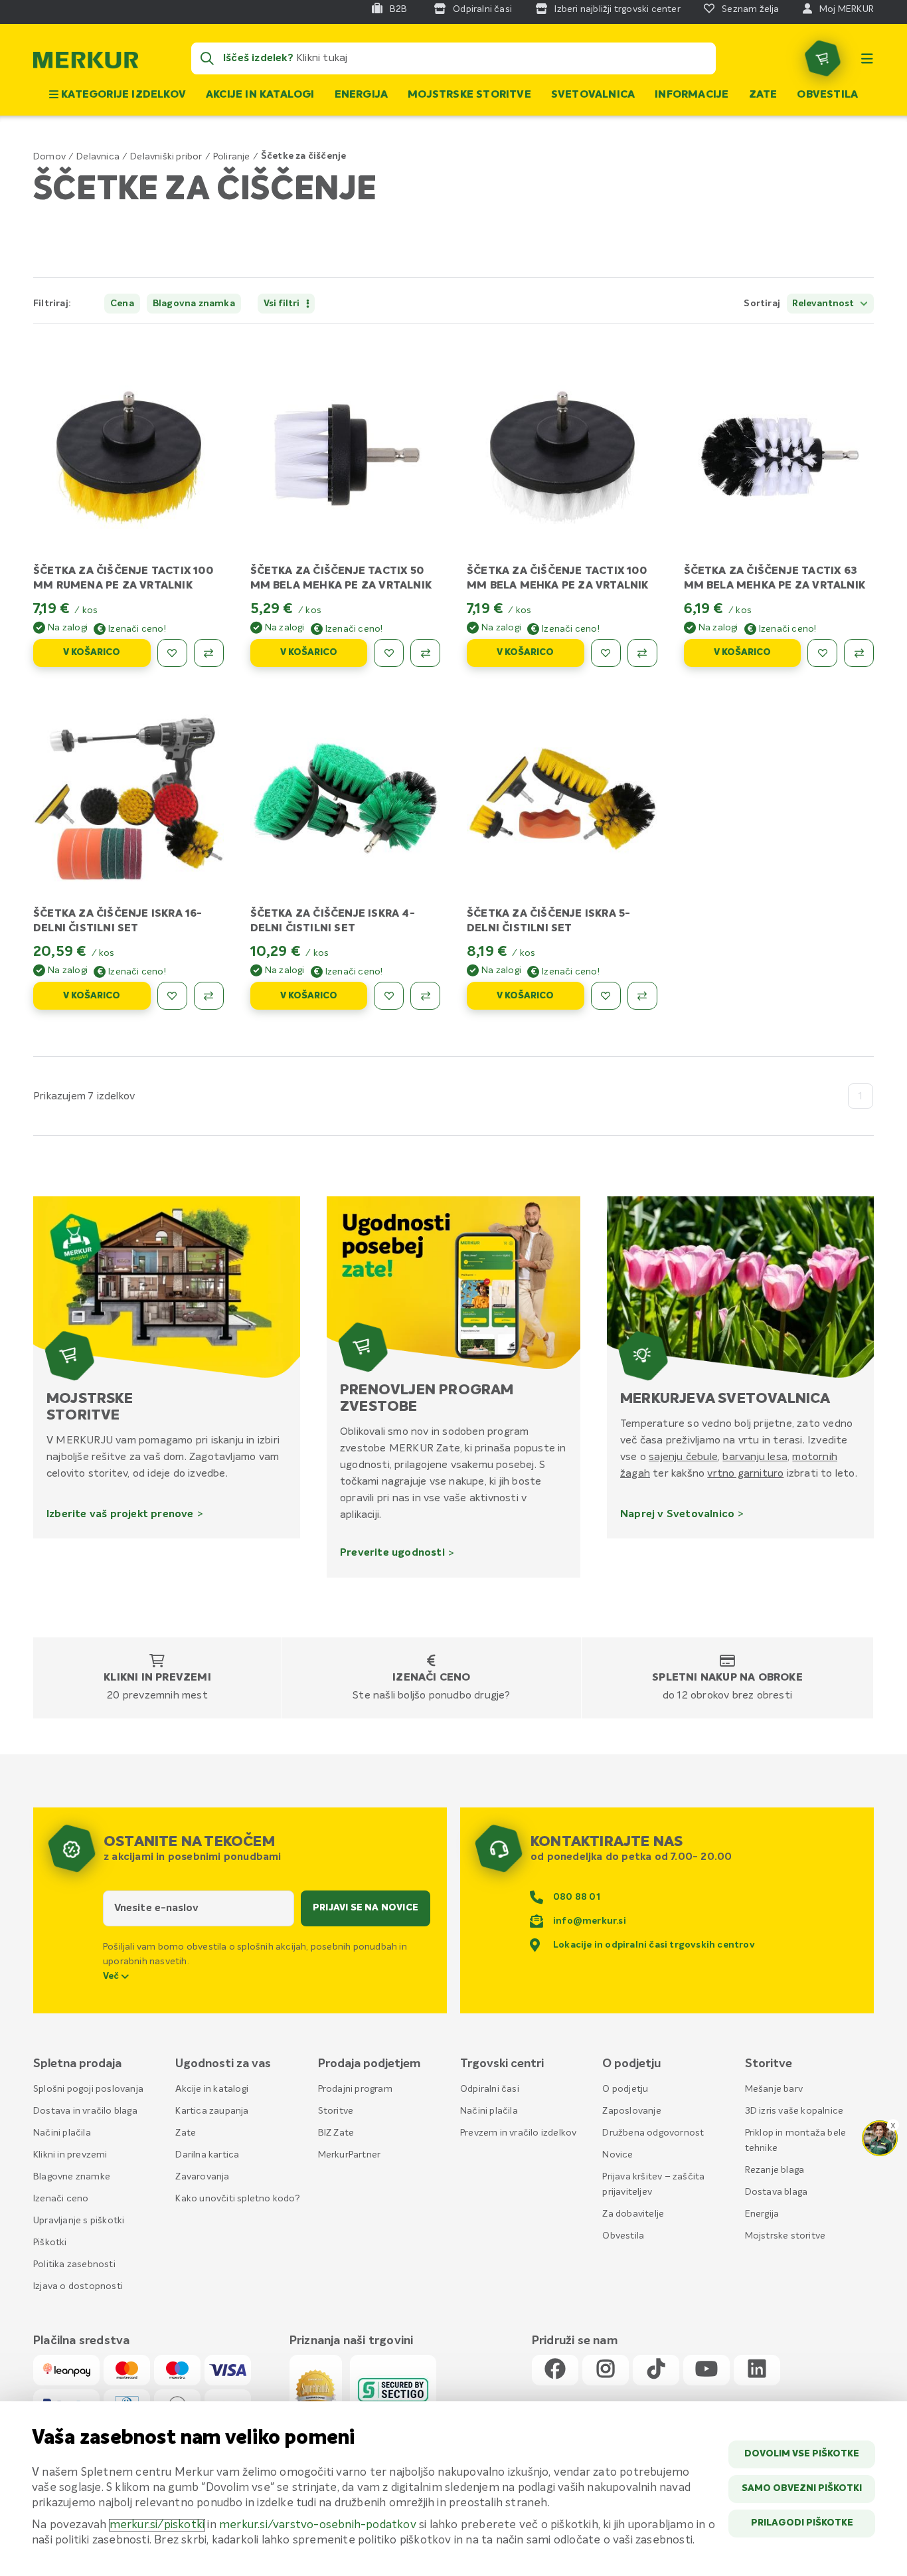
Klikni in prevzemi (157, 1678)
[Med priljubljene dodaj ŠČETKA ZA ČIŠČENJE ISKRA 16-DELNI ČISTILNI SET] (172, 996)
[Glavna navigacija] (867, 58)
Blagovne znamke (72, 2177)
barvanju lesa (755, 1457)
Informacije (692, 95)
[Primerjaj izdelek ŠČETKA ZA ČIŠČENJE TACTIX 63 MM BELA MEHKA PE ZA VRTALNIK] (859, 653)
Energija (362, 95)
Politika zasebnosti (74, 2264)
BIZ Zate (336, 2133)
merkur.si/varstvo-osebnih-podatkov (318, 2525)
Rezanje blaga (775, 2170)
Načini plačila (62, 2133)
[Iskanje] (207, 58)
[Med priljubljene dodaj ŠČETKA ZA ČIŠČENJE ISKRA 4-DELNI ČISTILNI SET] (389, 996)
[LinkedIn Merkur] (757, 2370)
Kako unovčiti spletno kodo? (237, 2199)
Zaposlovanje (631, 2111)
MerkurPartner (350, 2155)
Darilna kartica (207, 2155)
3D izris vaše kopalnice (794, 2111)
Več (112, 1976)
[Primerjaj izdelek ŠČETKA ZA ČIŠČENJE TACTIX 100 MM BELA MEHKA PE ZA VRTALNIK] (642, 653)
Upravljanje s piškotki (79, 2221)
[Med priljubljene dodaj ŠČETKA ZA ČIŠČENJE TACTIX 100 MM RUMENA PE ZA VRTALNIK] (172, 653)
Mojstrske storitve (469, 95)
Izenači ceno (431, 1678)
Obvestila (827, 95)
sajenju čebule (683, 1457)
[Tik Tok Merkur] (656, 2370)
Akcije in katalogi (260, 95)
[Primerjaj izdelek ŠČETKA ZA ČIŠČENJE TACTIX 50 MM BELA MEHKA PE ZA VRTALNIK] (425, 653)
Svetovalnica (593, 95)
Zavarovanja (202, 2177)
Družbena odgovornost (653, 2133)
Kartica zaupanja (212, 2111)
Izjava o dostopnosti (78, 2286)
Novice (618, 2155)
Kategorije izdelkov (122, 95)
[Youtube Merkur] (706, 2370)
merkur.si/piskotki (157, 2525)
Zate (763, 95)
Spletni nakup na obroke (727, 1678)
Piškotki (50, 2243)
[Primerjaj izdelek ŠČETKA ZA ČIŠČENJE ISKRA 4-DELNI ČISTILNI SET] (425, 996)
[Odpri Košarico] (823, 58)
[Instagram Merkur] (606, 2370)
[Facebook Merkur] (555, 2370)
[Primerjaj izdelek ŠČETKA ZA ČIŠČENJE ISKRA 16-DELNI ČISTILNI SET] (209, 996)
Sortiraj (762, 304)
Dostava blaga (777, 2192)
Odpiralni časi (490, 2089)
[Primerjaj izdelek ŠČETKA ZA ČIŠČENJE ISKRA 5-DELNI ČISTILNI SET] (642, 996)
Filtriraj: (52, 304)
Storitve (336, 2111)
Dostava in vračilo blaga (85, 2111)
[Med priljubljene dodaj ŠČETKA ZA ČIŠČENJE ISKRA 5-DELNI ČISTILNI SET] (606, 996)
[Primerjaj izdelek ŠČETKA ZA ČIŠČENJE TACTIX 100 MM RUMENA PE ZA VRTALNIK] (209, 653)
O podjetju (625, 2089)
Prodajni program (355, 2089)
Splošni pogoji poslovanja (88, 2089)
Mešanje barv (774, 2089)
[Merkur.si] (86, 63)
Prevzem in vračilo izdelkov (518, 2133)
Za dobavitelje (633, 2214)
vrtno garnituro (745, 1473)
